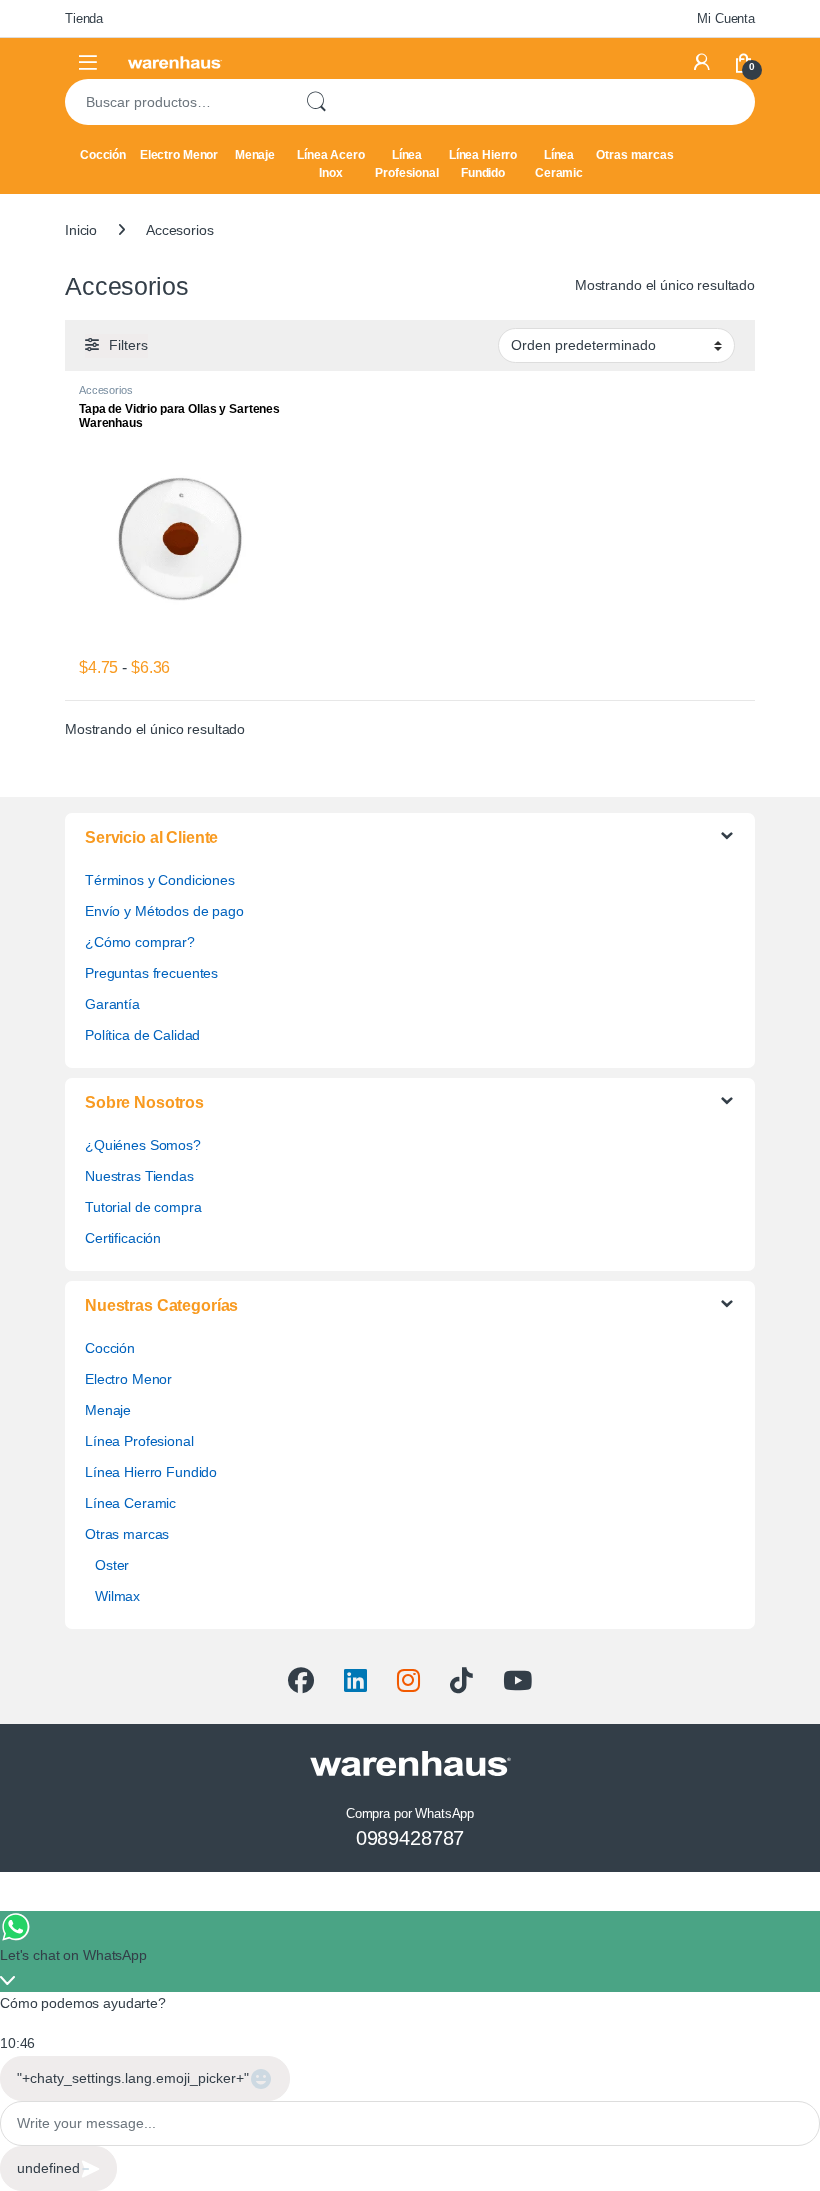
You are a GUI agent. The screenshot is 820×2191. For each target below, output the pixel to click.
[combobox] (176, 102)
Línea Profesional (406, 164)
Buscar (316, 102)
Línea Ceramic (559, 164)
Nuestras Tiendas (139, 1176)
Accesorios (106, 390)
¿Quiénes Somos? (143, 1145)
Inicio (81, 230)
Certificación (123, 1238)
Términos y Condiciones (160, 880)
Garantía (112, 1004)
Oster (112, 1565)
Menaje (255, 155)
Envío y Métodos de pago (164, 911)
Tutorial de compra (143, 1207)
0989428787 (410, 1838)
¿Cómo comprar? (140, 942)
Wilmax (117, 1596)
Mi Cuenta (726, 18)
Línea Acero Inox (330, 164)
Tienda (84, 18)
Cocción (103, 155)
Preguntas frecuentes (151, 973)
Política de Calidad (142, 1035)
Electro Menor (179, 155)
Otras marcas (635, 155)
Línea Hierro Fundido (483, 164)
